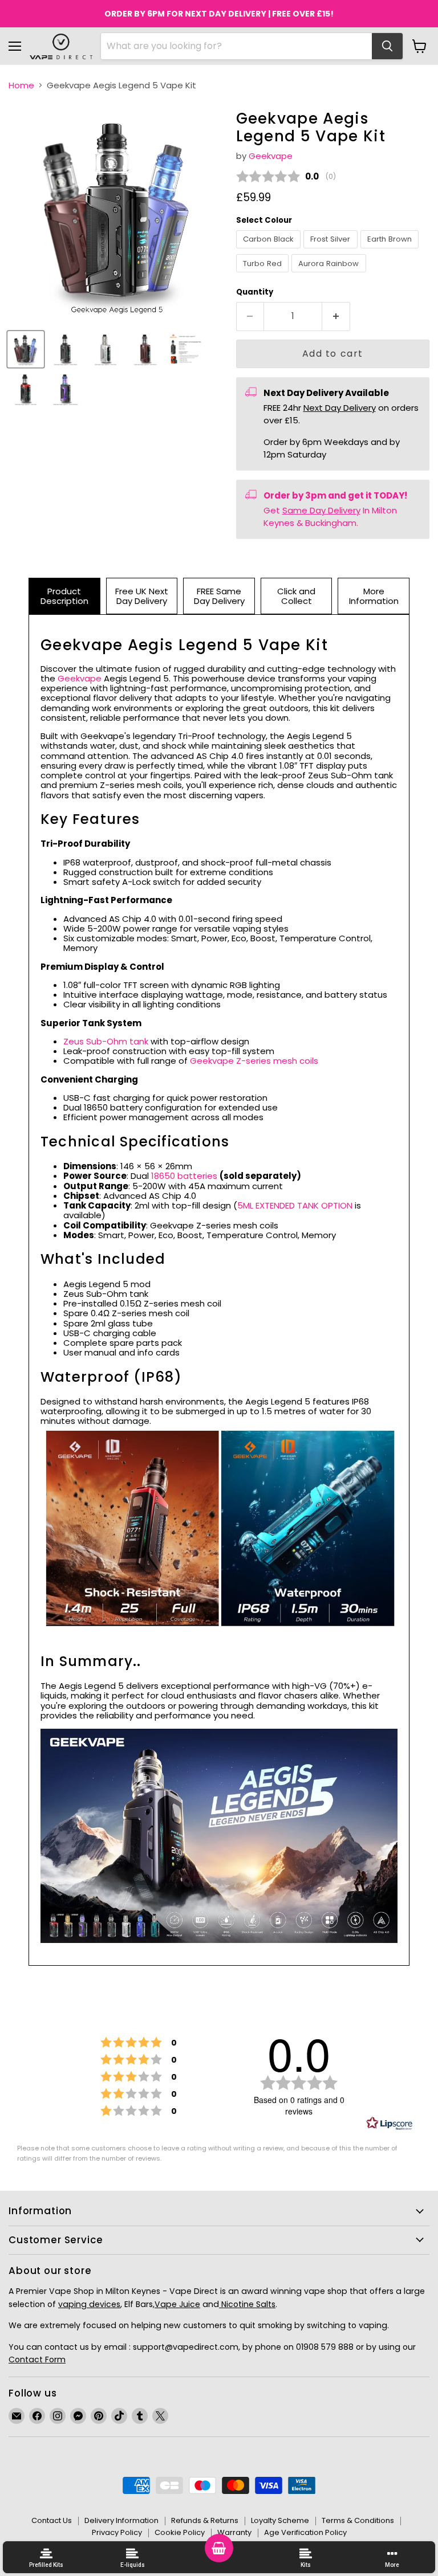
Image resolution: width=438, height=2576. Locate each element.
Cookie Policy (180, 2532)
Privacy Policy (117, 2532)
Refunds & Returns (205, 2520)
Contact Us (52, 2520)
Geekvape (271, 156)
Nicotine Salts (247, 2304)
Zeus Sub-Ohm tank (106, 1041)
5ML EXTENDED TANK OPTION (295, 1205)
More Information (374, 596)
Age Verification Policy (305, 2532)
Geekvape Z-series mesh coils (254, 1061)
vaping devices (89, 2304)
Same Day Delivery (321, 510)
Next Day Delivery (340, 408)
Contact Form (37, 2359)
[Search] (387, 46)
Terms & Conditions (358, 2520)
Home (21, 85)
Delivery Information (121, 2520)
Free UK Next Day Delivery (142, 596)
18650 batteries (184, 1176)
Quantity (255, 292)
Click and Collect (296, 596)
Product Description (64, 596)
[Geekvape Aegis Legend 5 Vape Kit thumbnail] (26, 349)
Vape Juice (177, 2304)
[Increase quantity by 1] (336, 316)
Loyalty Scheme (280, 2520)
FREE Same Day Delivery (219, 596)
